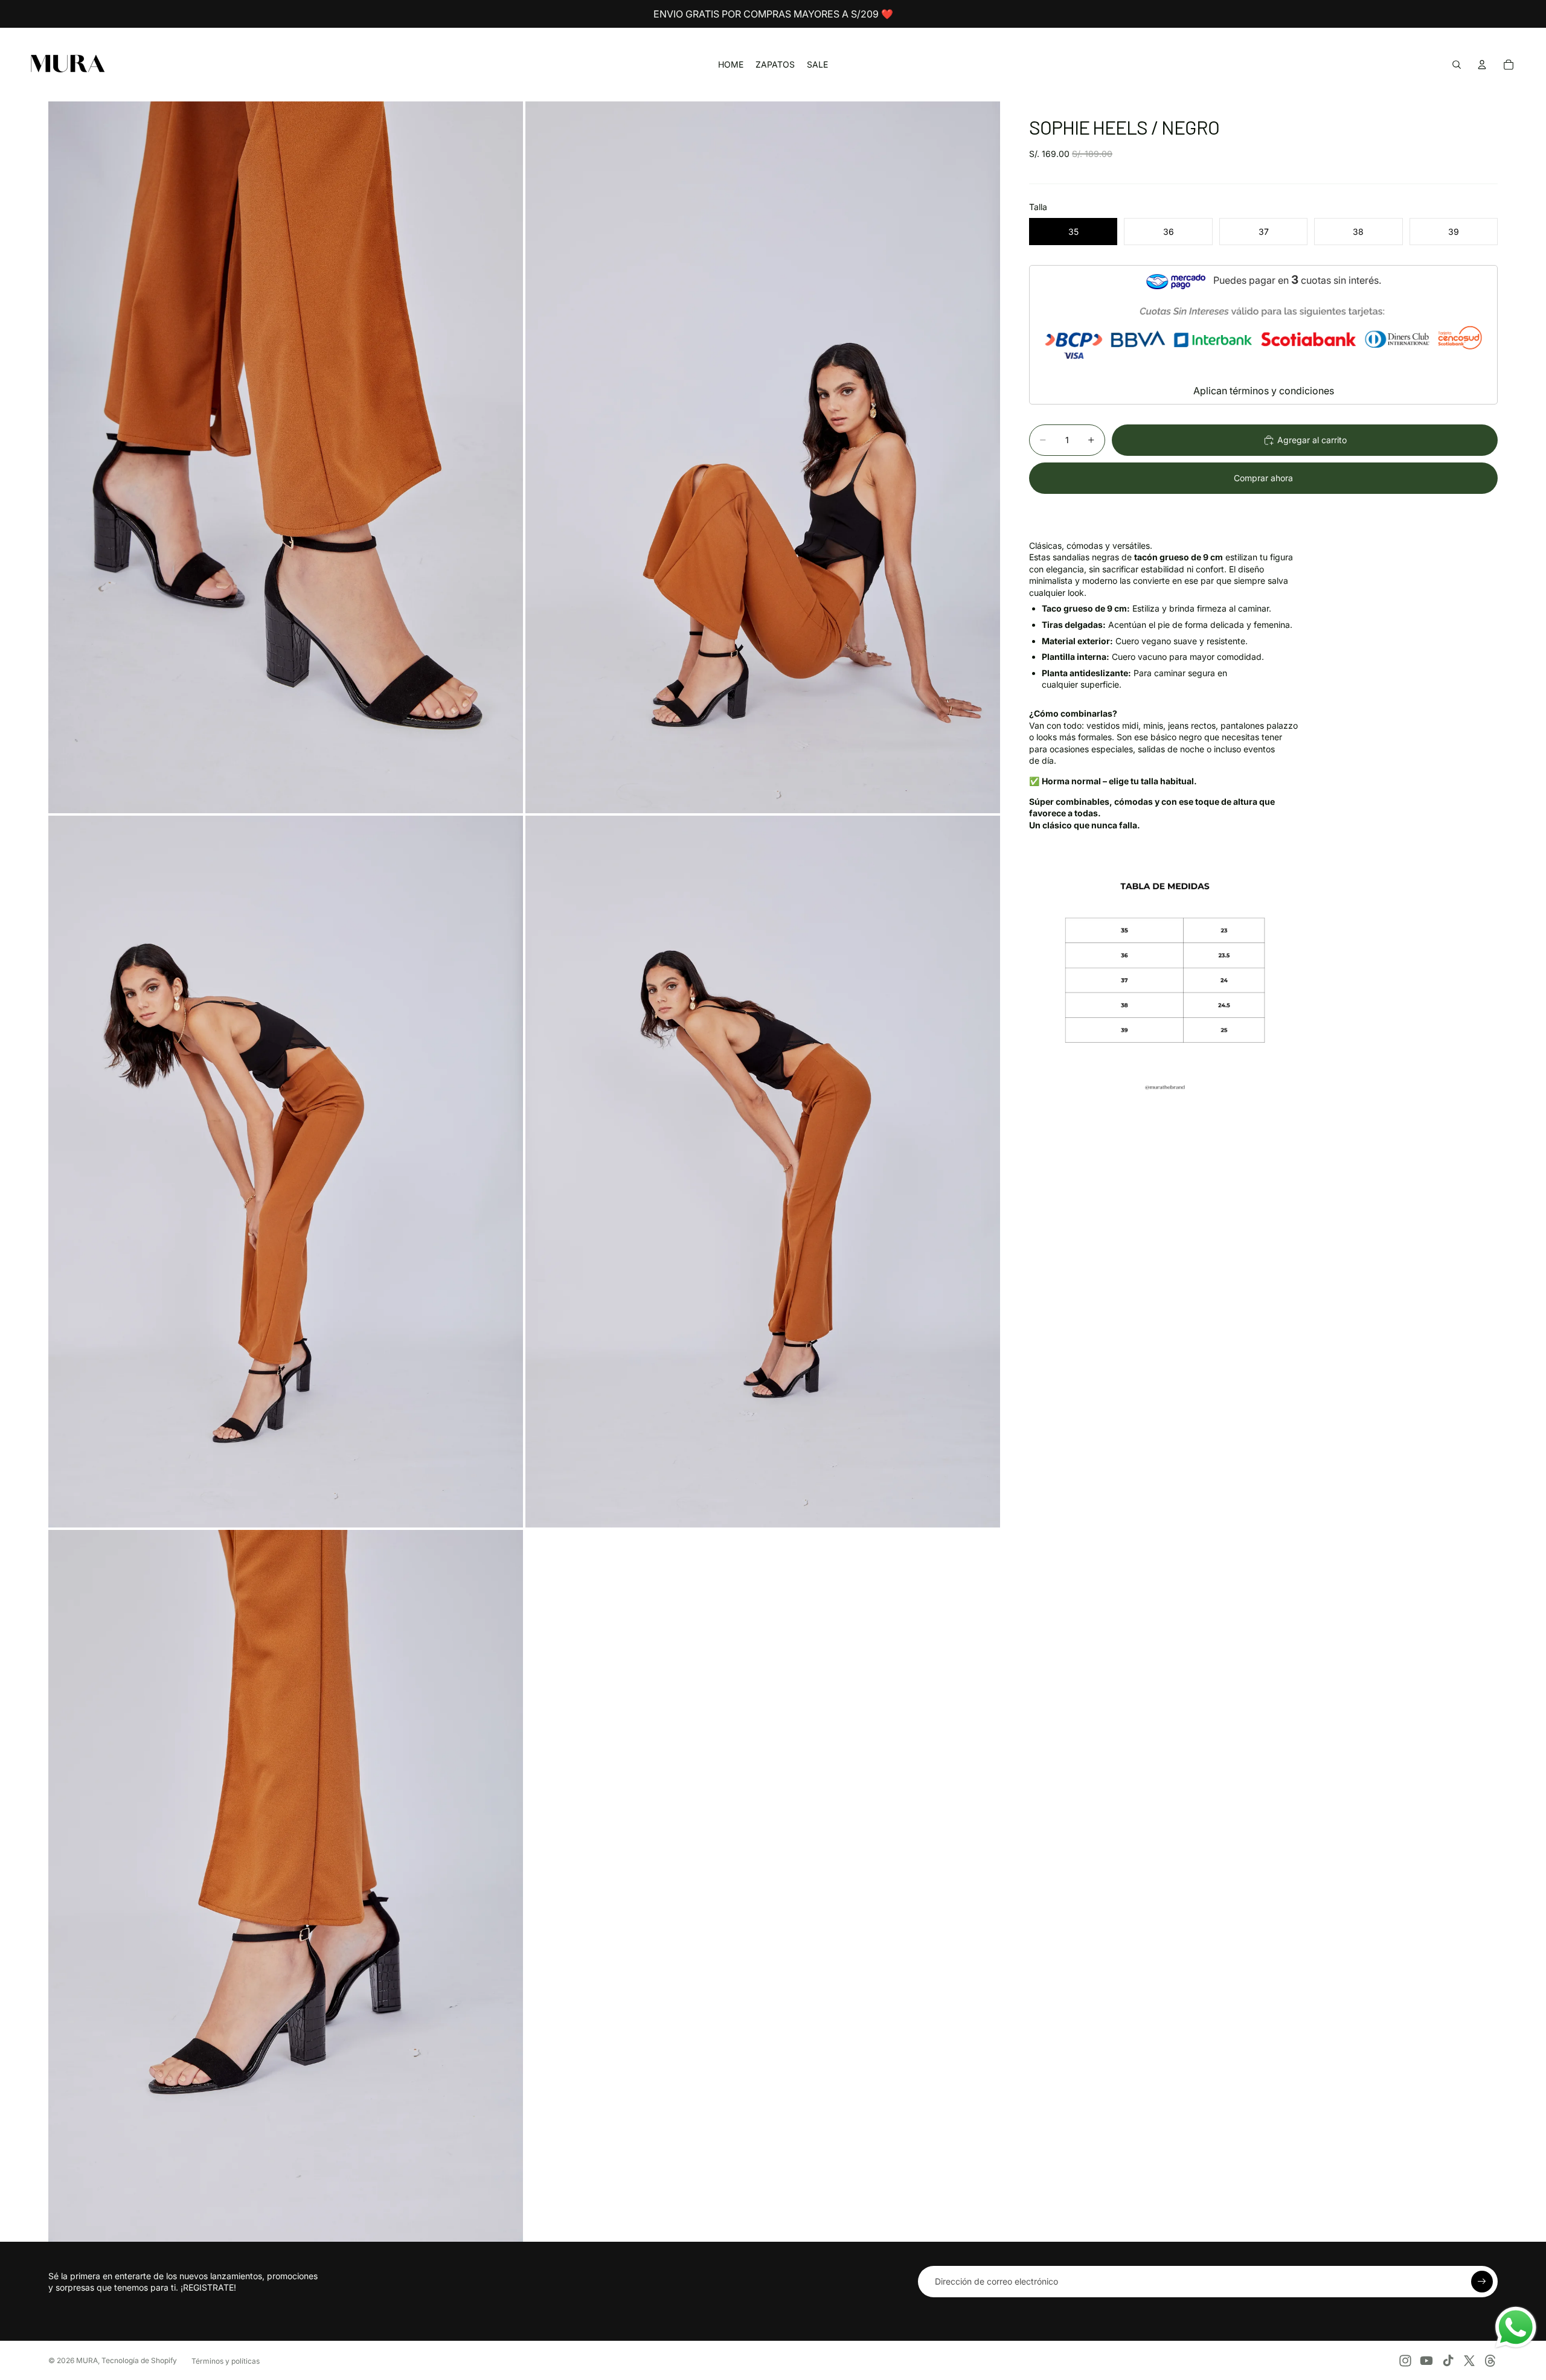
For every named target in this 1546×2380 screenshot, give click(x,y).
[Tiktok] (1448, 2361)
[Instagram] (1405, 2361)
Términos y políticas (226, 2361)
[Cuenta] (1482, 65)
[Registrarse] (1482, 2282)
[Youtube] (1426, 2361)
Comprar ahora (1263, 478)
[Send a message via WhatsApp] (1516, 2327)
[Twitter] (1469, 2361)
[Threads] (1490, 2361)
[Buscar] (1457, 65)
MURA (87, 2360)
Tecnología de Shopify (139, 2360)
